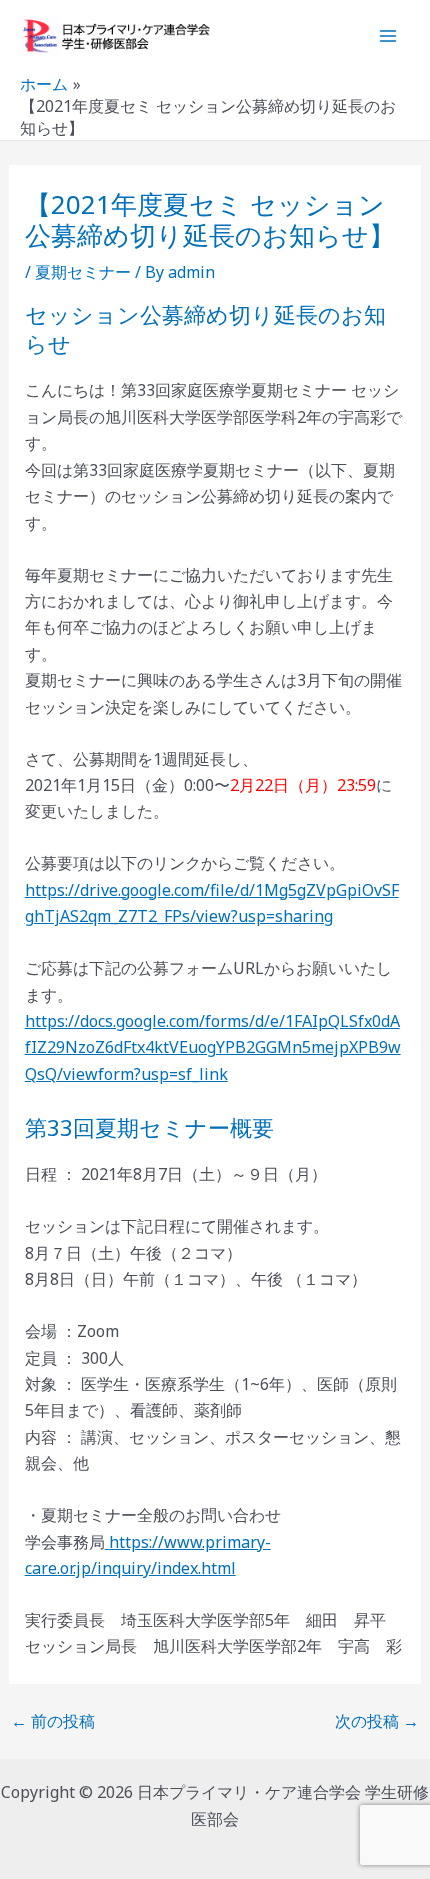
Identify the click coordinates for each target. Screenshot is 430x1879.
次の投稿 (377, 1721)
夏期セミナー (83, 272)
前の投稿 (53, 1721)
